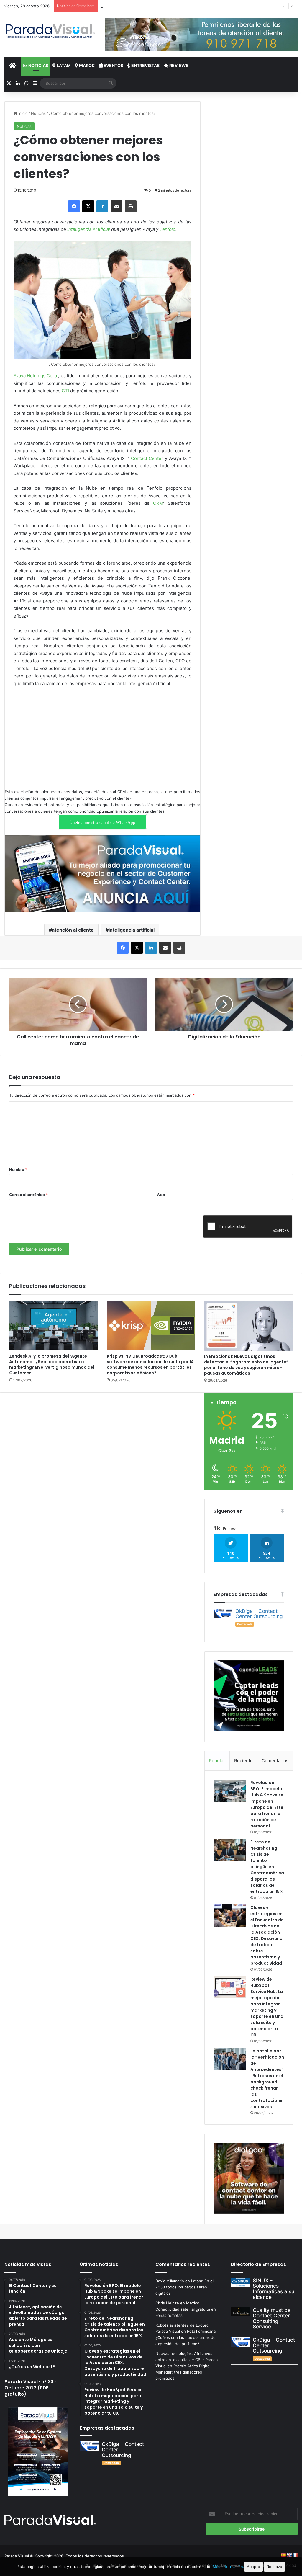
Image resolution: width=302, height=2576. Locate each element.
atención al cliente (73, 930)
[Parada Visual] (50, 31)
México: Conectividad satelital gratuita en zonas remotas (186, 2309)
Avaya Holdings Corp (35, 376)
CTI (65, 391)
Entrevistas (145, 65)
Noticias (38, 65)
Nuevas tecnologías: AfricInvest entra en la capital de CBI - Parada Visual (187, 2360)
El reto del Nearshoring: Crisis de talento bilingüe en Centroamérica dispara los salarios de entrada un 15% (267, 1867)
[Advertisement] (102, 736)
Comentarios (275, 1761)
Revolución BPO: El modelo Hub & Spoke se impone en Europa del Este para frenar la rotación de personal (267, 1804)
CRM (158, 503)
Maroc (87, 65)
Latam (63, 65)
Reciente (243, 1761)
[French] (295, 2555)
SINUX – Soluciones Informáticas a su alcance (274, 2289)
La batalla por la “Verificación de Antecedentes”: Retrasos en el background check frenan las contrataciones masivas (267, 2079)
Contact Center (147, 458)
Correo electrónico (28, 1195)
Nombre (18, 1169)
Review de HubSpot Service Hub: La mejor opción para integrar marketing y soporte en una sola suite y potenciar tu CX (267, 2007)
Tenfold (168, 229)
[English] (289, 2555)
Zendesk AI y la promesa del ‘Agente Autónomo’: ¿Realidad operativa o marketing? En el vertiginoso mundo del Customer (52, 1364)
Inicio (22, 113)
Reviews (178, 65)
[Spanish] (283, 2555)
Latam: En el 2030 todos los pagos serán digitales (184, 2287)
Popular (217, 1761)
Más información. (228, 2567)
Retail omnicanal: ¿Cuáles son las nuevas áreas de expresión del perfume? (187, 2337)
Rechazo (274, 2567)
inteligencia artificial (132, 930)
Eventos (113, 65)
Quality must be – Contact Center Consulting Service (274, 2318)
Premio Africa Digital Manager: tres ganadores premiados (183, 2372)
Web (161, 1195)
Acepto (253, 2567)
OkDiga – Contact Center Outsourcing (259, 1614)
